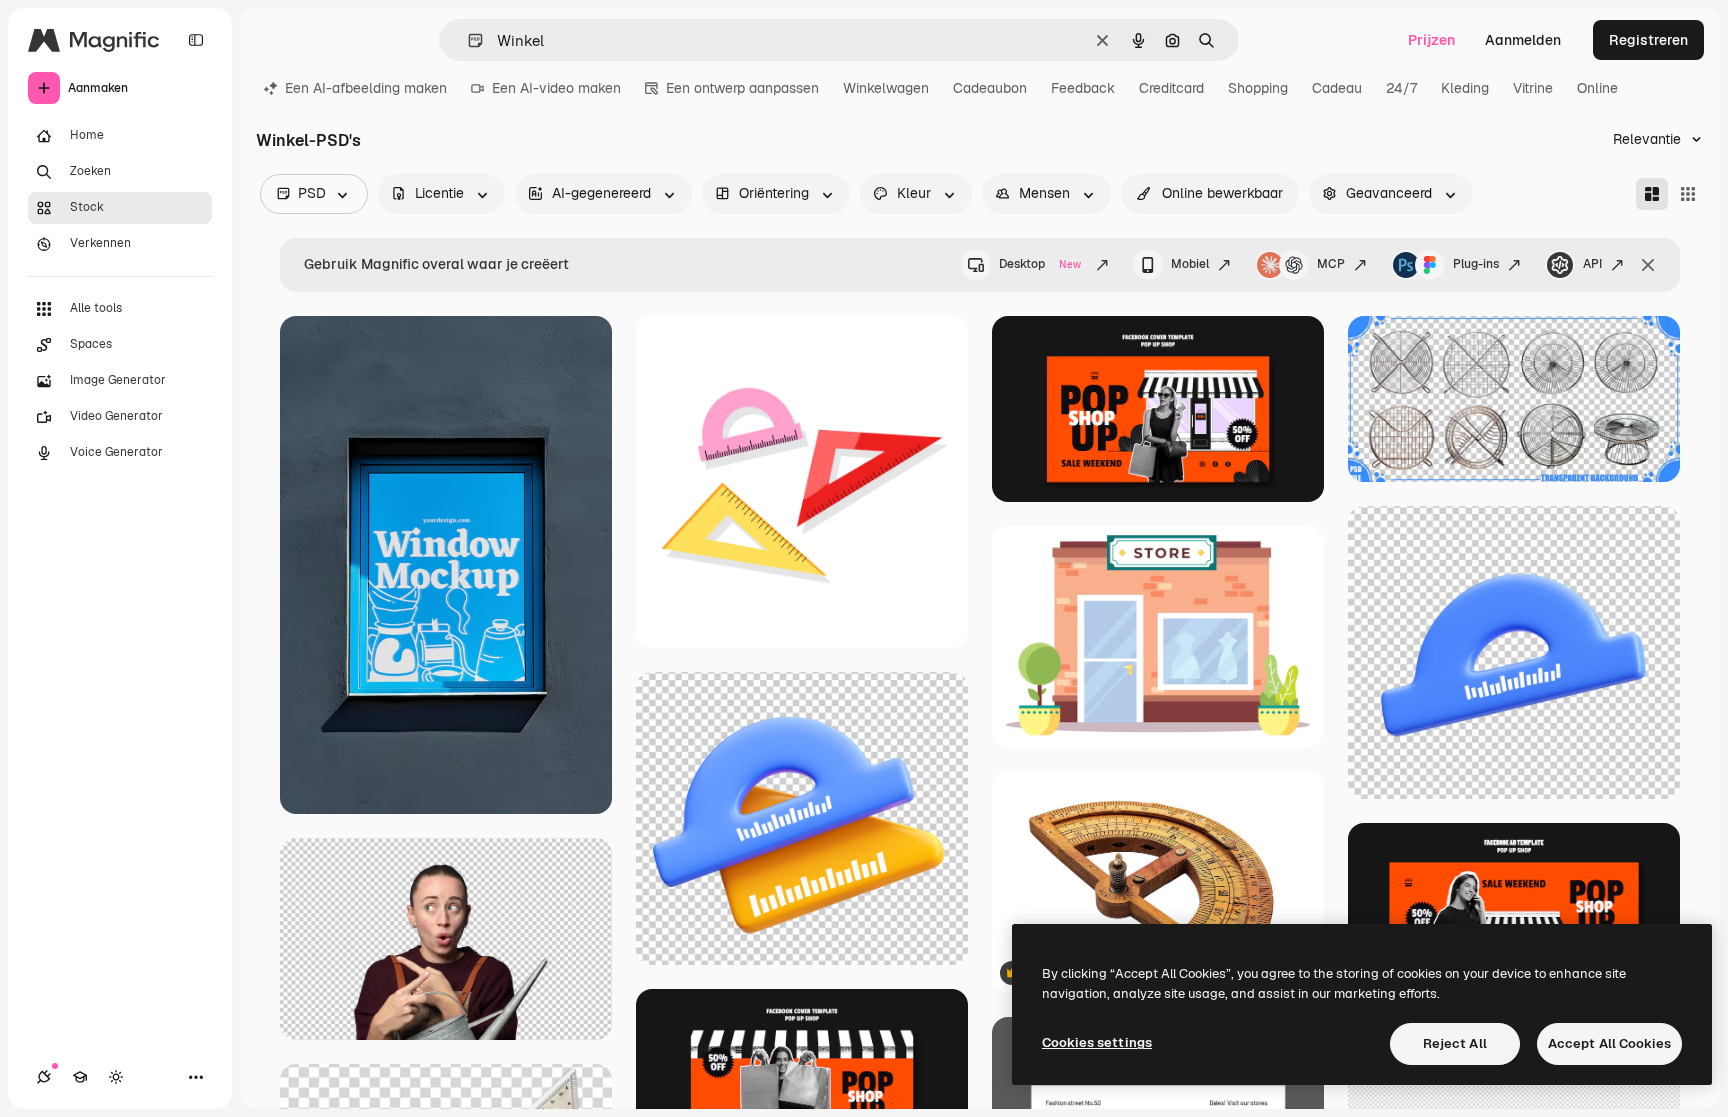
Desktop (1040, 264)
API (1592, 264)
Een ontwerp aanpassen (742, 88)
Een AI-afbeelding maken (366, 88)
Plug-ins (1476, 264)
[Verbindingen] (44, 1077)
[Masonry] (1652, 194)
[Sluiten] (1648, 265)
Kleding (1465, 88)
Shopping (1258, 88)
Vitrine (1533, 88)
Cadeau (1337, 88)
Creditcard (1171, 88)
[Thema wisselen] (116, 1077)
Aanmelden (1523, 40)
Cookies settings (1097, 1042)
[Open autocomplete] (467, 40)
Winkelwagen (886, 88)
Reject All (1455, 1043)
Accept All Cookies (1609, 1043)
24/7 (1401, 88)
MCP (1331, 264)
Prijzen (1431, 40)
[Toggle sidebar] (196, 40)
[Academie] (80, 1077)
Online (1597, 88)
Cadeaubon (990, 88)
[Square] (1688, 194)
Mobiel (1190, 264)
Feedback (1083, 88)
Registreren (1648, 40)
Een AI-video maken (556, 88)
